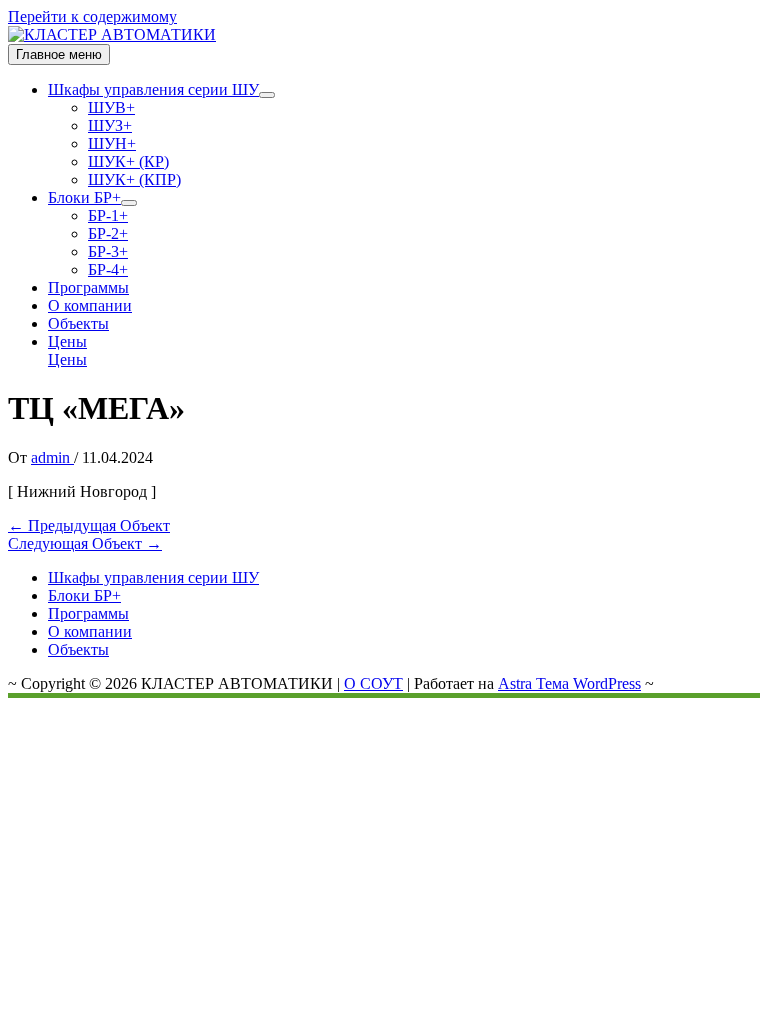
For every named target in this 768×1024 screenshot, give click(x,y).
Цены (67, 359)
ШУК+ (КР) (128, 161)
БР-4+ (108, 269)
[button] (404, 342)
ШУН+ (112, 143)
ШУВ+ (111, 107)
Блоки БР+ (84, 197)
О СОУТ (373, 683)
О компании (90, 305)
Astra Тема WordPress (569, 683)
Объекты (78, 323)
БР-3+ (108, 251)
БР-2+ (108, 233)
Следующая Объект (85, 543)
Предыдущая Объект (89, 525)
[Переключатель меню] (267, 95)
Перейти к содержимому (92, 16)
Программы (88, 287)
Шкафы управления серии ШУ (153, 89)
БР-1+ (108, 215)
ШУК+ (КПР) (134, 179)
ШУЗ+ (110, 125)
